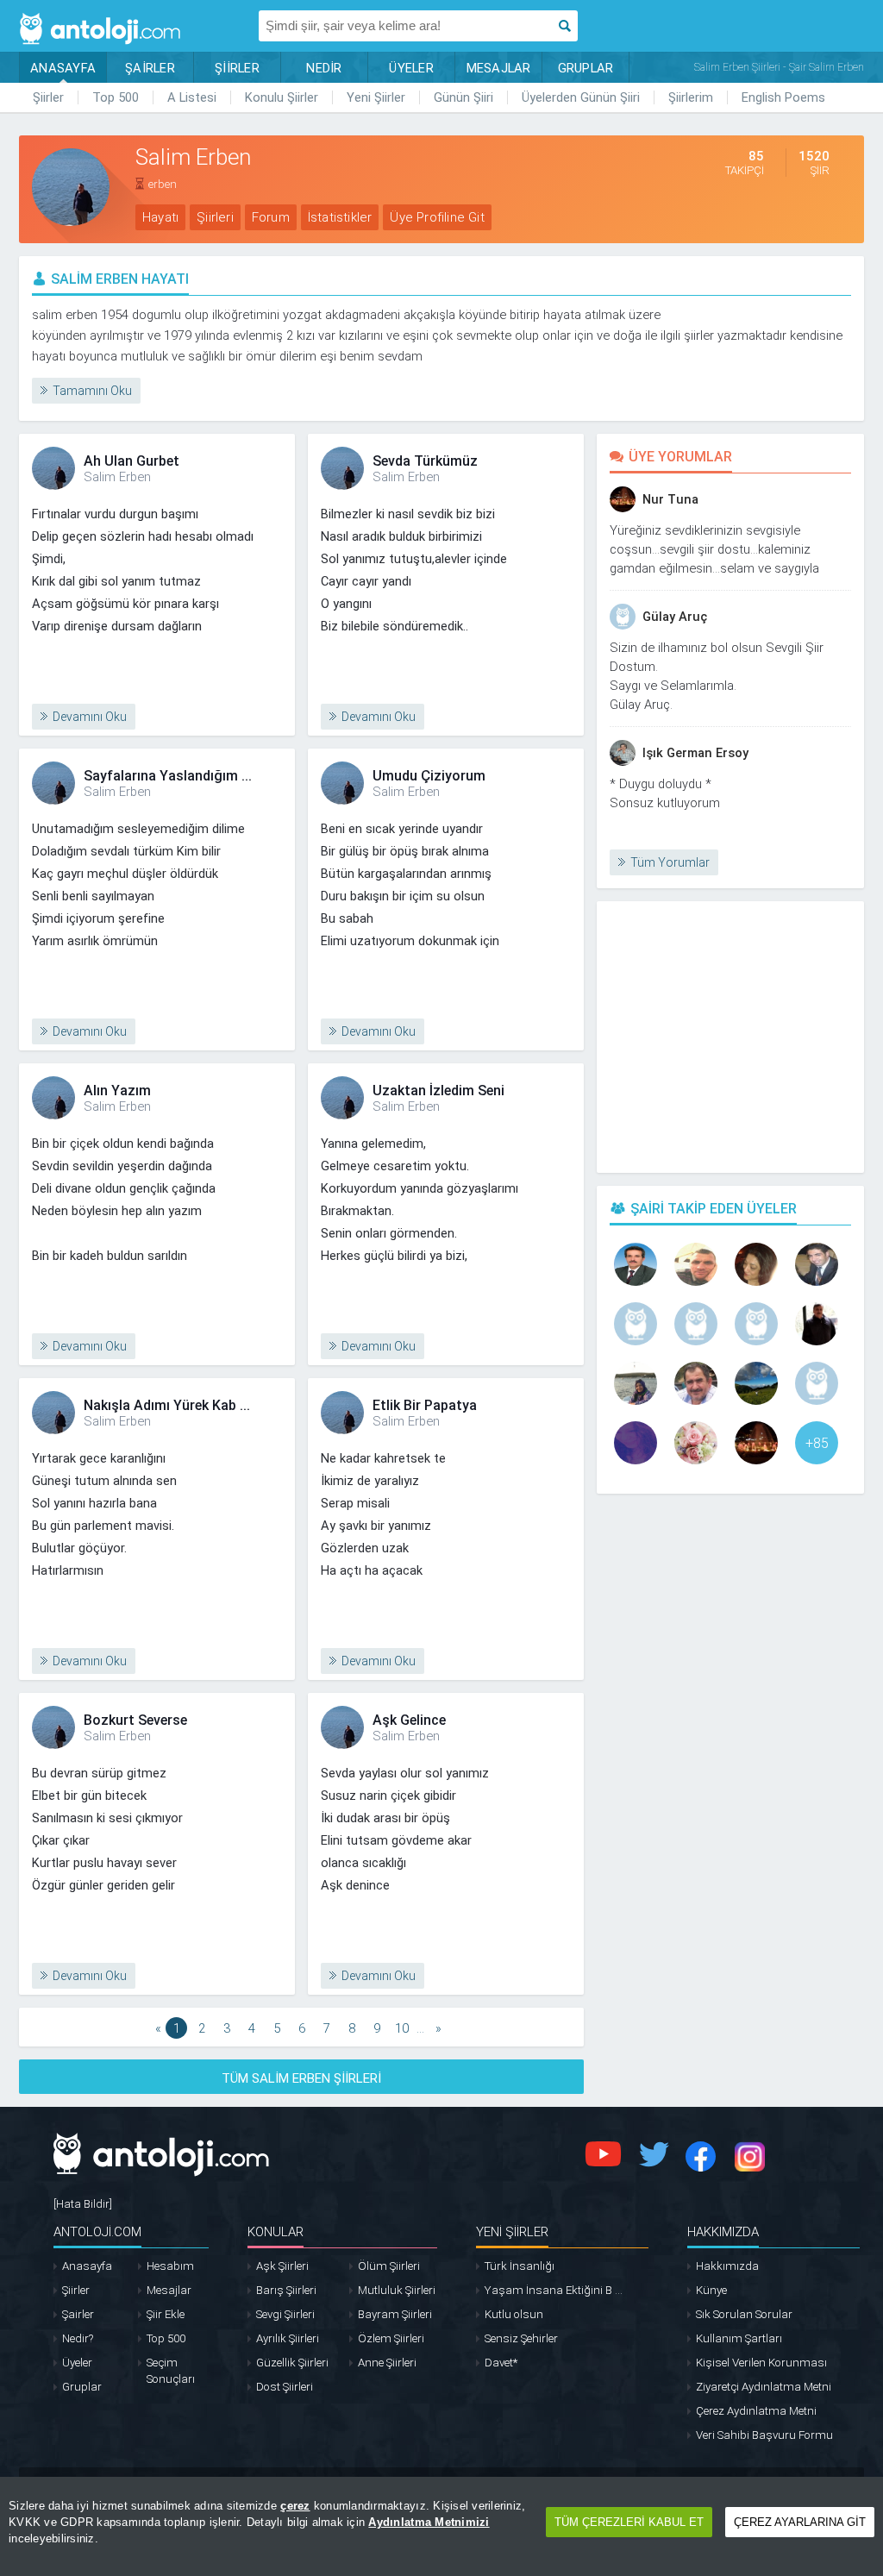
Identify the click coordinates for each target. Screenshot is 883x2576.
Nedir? (78, 2338)
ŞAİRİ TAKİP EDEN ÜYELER (714, 1209)
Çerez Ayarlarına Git (800, 2522)
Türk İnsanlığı (520, 2266)
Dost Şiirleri (285, 2387)
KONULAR (276, 2232)
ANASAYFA (63, 68)
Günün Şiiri (463, 97)
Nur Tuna (670, 499)
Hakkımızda (727, 2266)
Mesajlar (169, 2290)
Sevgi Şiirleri (285, 2314)
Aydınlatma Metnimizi (429, 2522)
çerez (295, 2506)
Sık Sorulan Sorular (744, 2314)
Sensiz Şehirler (521, 2338)
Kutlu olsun (514, 2314)
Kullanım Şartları (739, 2338)
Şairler (78, 2314)
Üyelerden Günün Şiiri (581, 97)
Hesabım (170, 2266)
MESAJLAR (499, 68)
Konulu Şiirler (282, 97)
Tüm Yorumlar (670, 862)
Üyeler (77, 2363)
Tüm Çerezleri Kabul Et (629, 2522)
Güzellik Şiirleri (292, 2363)
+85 (817, 1443)
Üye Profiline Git (437, 217)
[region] (441, 2526)
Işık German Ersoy (695, 753)
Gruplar (82, 2387)
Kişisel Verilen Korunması (761, 2363)
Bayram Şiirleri (395, 2314)
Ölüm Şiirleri (389, 2266)
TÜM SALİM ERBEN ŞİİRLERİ (301, 2078)
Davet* (501, 2363)
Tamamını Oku (92, 391)
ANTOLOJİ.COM (97, 2232)
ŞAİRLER (150, 68)
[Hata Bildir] (83, 2204)
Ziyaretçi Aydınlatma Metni (764, 2387)
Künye (711, 2290)
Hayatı (160, 217)
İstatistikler (340, 217)
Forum (271, 217)
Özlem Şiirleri (391, 2338)
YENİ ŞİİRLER (512, 2232)
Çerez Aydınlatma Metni (756, 2411)
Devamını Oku (90, 717)
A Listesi (192, 97)
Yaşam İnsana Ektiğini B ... (554, 2290)
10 (402, 2028)
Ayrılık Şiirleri (288, 2338)
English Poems (783, 97)
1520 (814, 163)
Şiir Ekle (166, 2314)
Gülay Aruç (675, 617)
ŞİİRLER (237, 68)
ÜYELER (411, 68)
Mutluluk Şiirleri (397, 2290)
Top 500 (116, 97)
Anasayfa (87, 2266)
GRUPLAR (586, 68)
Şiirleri (215, 217)
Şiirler (48, 97)
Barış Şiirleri (286, 2290)
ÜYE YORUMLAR (680, 457)
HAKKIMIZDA (723, 2232)
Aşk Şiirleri (282, 2266)
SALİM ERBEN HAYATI (120, 279)
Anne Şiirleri (387, 2363)
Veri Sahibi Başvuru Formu (764, 2435)
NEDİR (324, 68)
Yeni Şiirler (376, 97)
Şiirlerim (691, 97)
